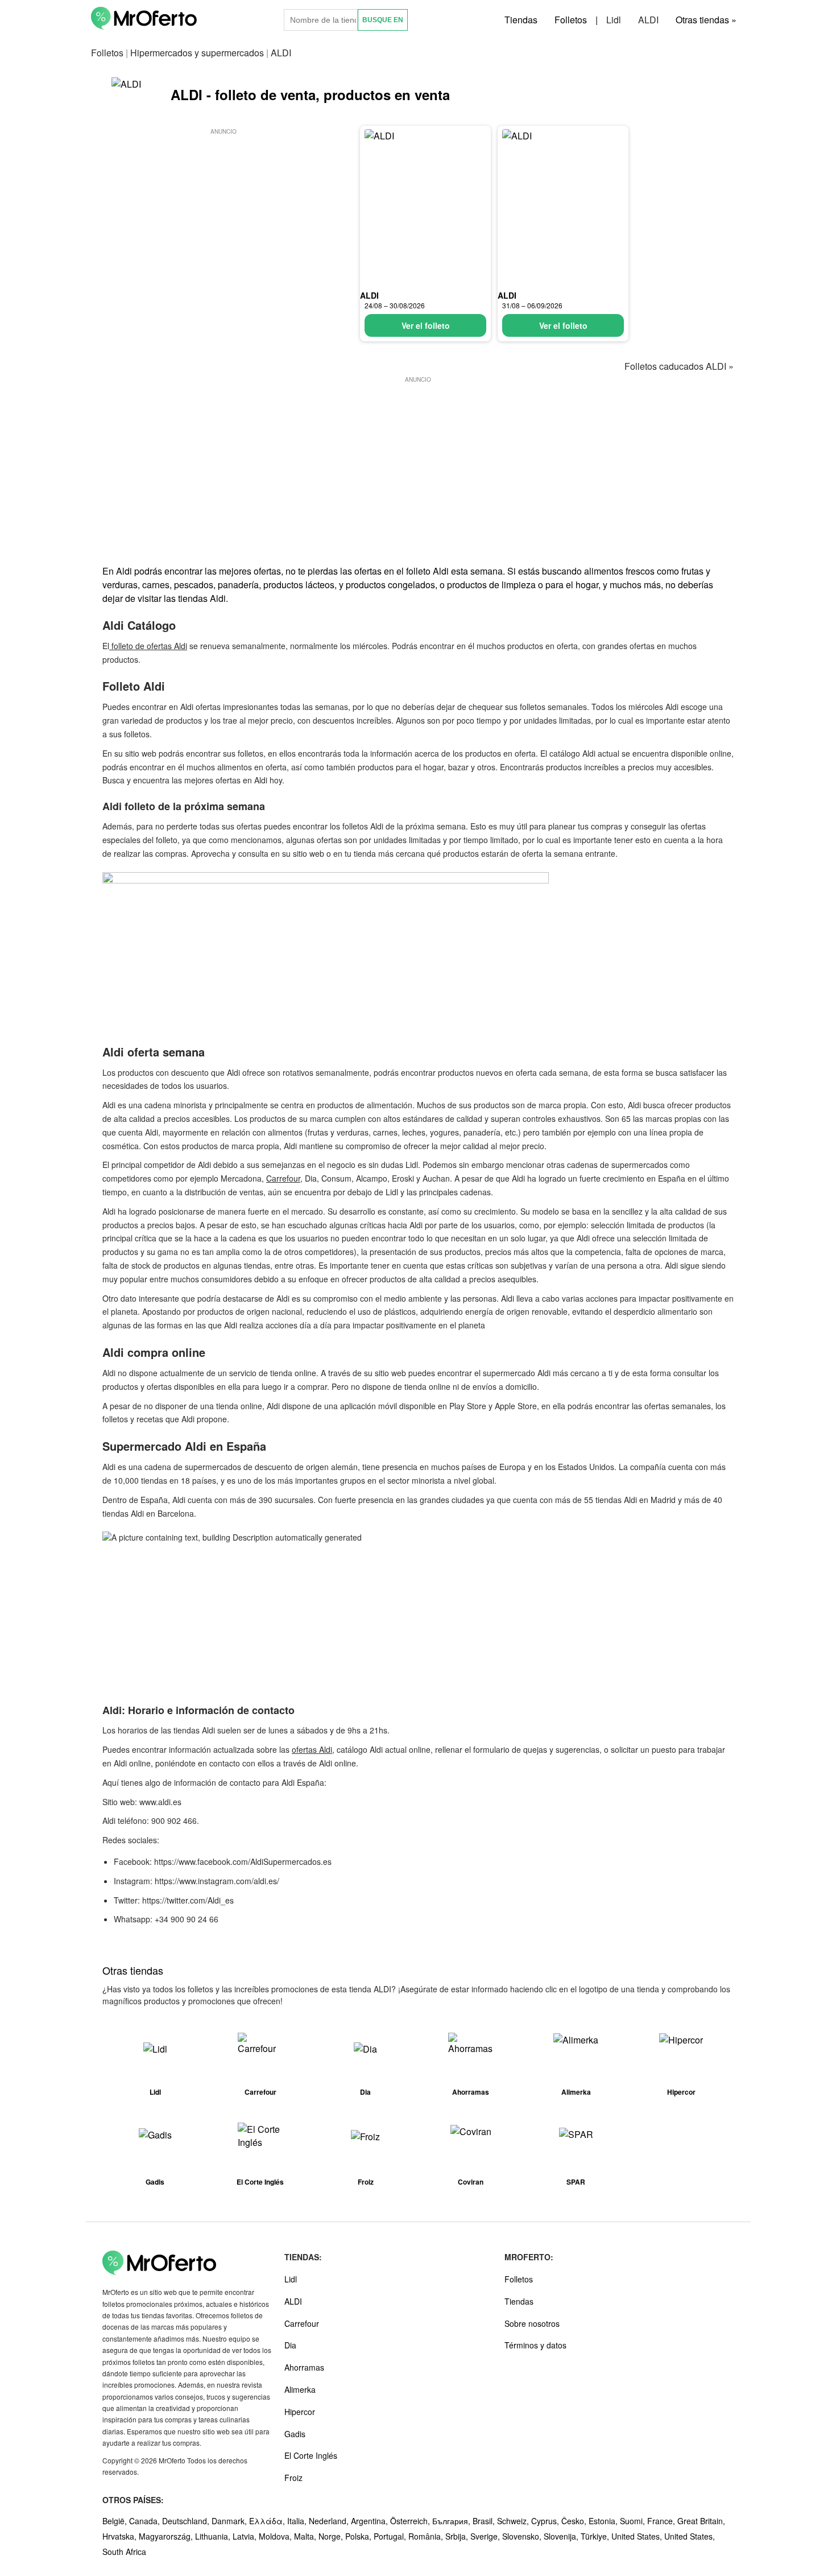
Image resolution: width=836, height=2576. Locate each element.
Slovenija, (562, 2536)
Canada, (146, 2521)
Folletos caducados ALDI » (679, 366)
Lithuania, (214, 2536)
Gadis (295, 2434)
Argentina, (371, 2521)
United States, (638, 2536)
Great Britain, (701, 2521)
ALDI (648, 20)
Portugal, (391, 2536)
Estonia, (604, 2521)
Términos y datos (535, 2345)
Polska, (359, 2536)
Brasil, (485, 2521)
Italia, (298, 2521)
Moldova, (276, 2536)
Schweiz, (514, 2521)
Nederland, (330, 2521)
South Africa (124, 2552)
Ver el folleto (426, 325)
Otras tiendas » (706, 20)
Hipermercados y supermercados (197, 53)
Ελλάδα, (268, 2521)
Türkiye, (596, 2536)
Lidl (614, 20)
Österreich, (411, 2521)
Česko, (575, 2521)
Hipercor (300, 2412)
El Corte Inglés (311, 2455)
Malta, (306, 2536)
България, (452, 2521)
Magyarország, (167, 2536)
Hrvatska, (121, 2536)
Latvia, (246, 2536)
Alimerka (300, 2389)
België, (116, 2521)
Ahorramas (304, 2367)
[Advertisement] (224, 217)
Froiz (293, 2478)
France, (662, 2521)
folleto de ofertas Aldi (148, 646)
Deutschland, (187, 2521)
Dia (290, 2345)
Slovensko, (523, 2536)
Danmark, (230, 2521)
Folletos (571, 20)
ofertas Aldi (312, 1749)
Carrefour (283, 1178)
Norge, (332, 2536)
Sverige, (486, 2536)
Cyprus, (546, 2521)
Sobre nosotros (532, 2323)
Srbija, (458, 2536)
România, (427, 2536)
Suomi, (634, 2521)
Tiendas (521, 20)
